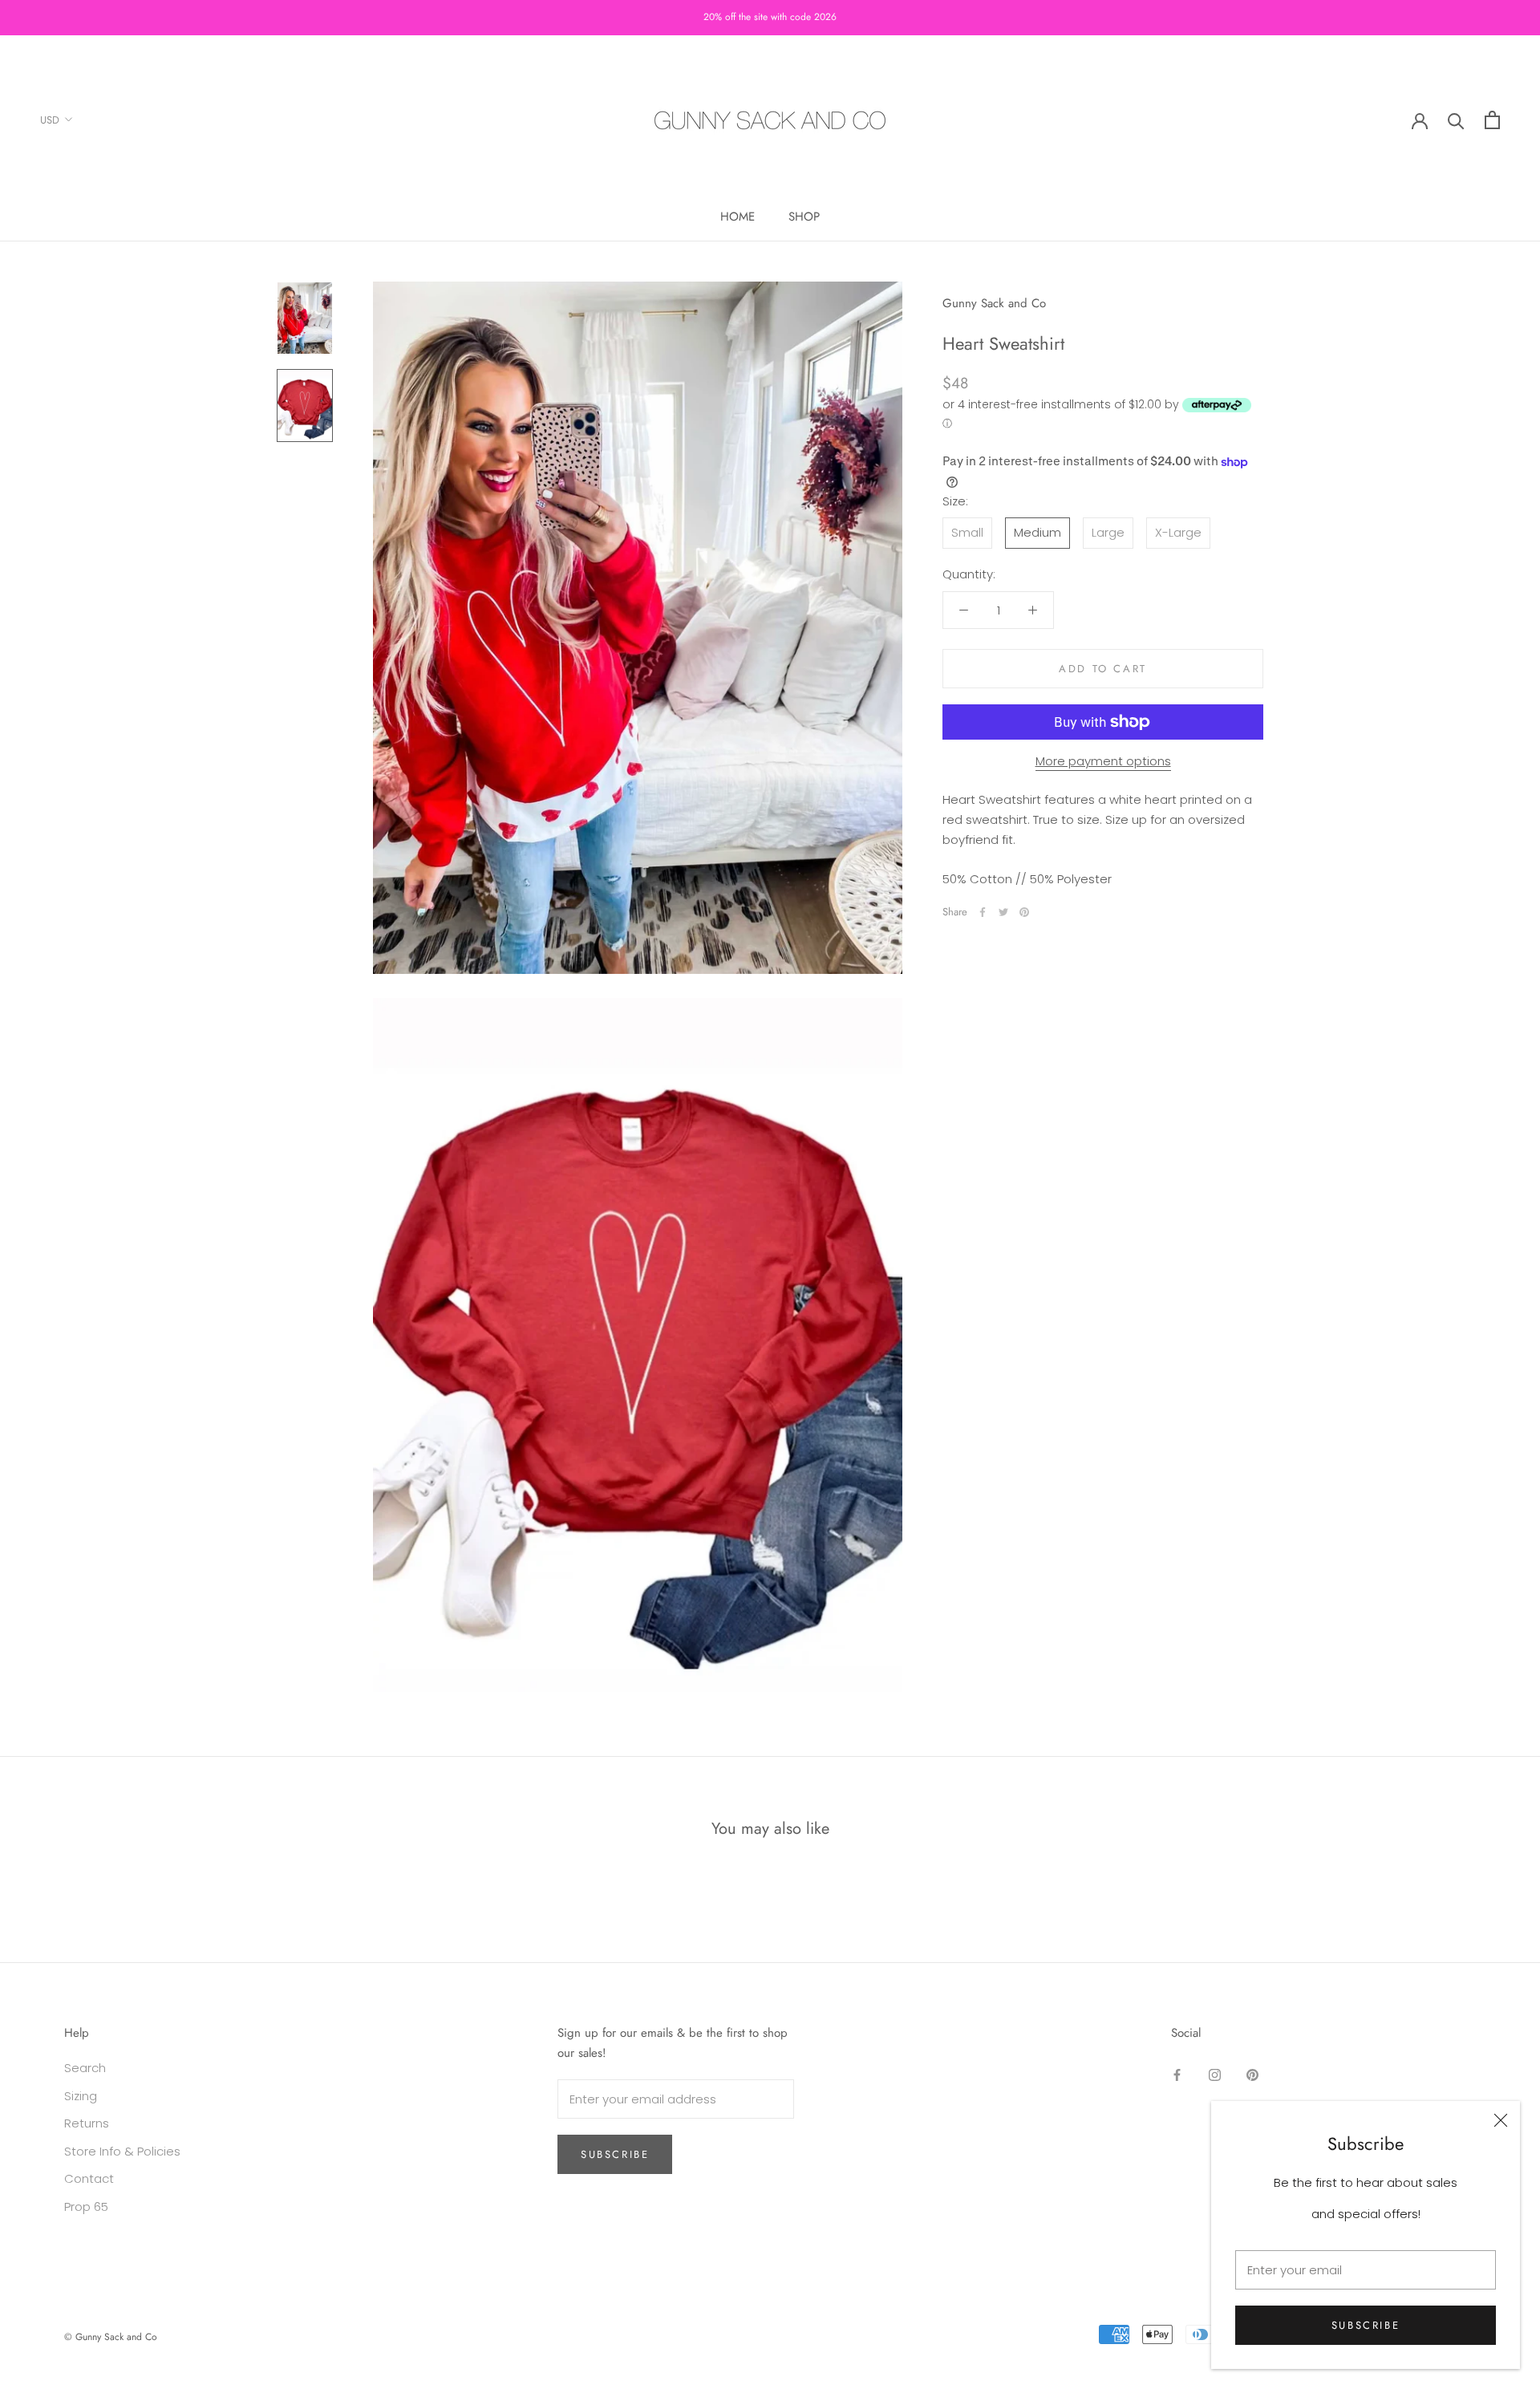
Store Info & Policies (122, 2151)
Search (85, 2068)
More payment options (1103, 761)
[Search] (1456, 120)
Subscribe (1366, 2325)
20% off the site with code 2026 (770, 17)
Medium (1037, 533)
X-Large (1178, 533)
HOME (738, 217)
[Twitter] (1003, 912)
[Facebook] (983, 912)
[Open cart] (1492, 120)
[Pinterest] (1024, 912)
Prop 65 (86, 2206)
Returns (87, 2123)
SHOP (804, 217)
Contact (89, 2178)
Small (967, 533)
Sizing (81, 2096)
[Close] (1501, 2120)
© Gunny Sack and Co (111, 2337)
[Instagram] (1215, 2074)
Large (1108, 533)
